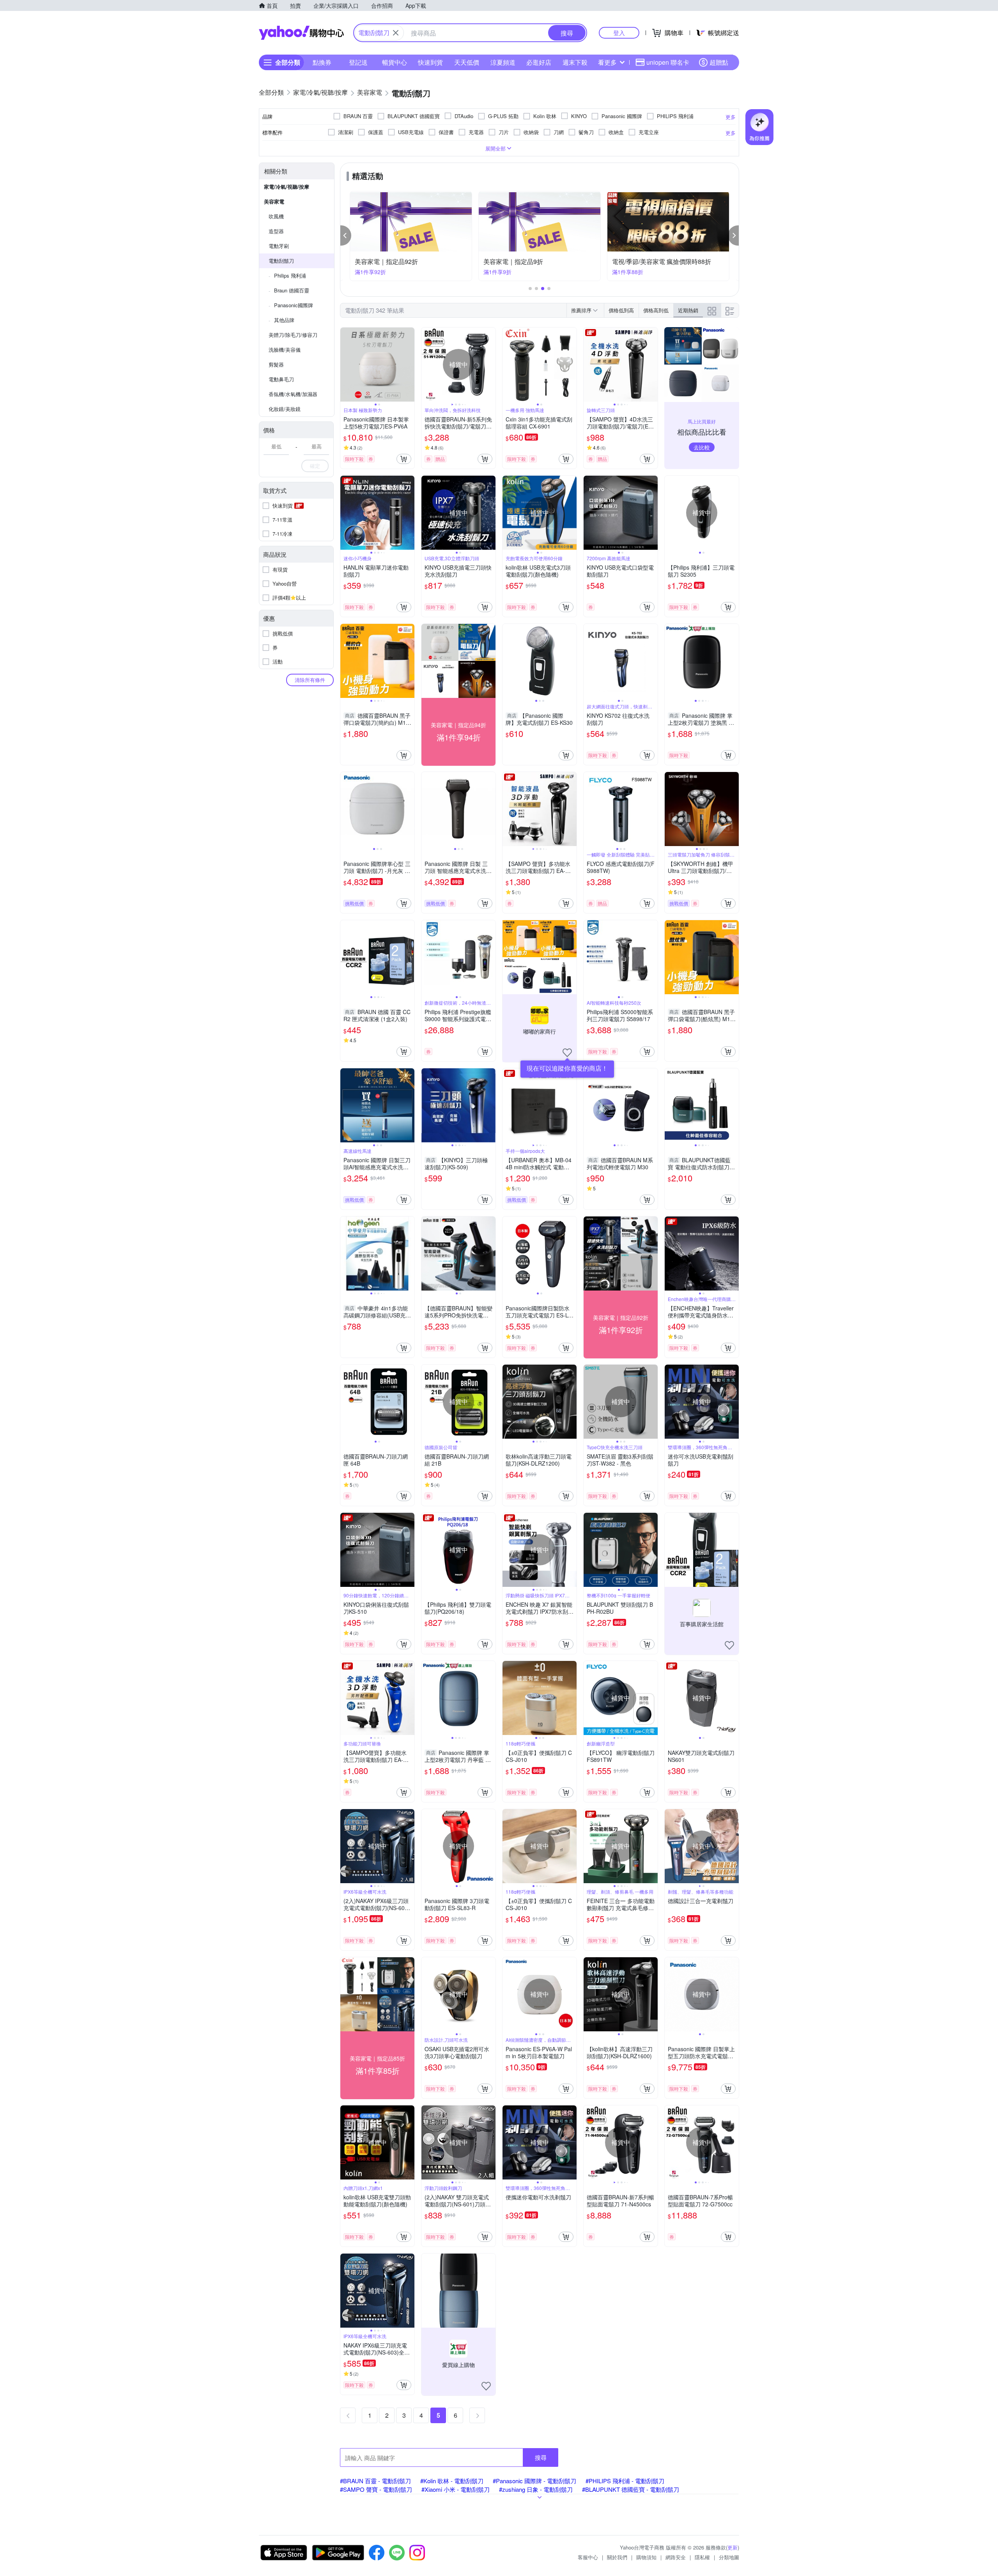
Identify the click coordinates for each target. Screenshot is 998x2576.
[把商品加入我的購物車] (404, 459)
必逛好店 (539, 62)
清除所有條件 (310, 680)
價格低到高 (621, 310)
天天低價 (467, 62)
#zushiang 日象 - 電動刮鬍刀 (536, 2489)
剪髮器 (276, 364)
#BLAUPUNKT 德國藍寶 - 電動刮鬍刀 (631, 2489)
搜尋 (541, 2457)
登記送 (358, 62)
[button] (346, 235)
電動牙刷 (279, 246)
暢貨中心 (395, 62)
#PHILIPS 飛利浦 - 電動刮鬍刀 (625, 2481)
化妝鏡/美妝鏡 (285, 409)
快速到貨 (430, 62)
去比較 (702, 447)
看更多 (607, 62)
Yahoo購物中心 (301, 33)
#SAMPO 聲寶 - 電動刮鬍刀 (376, 2489)
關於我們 (617, 2557)
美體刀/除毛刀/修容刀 (293, 335)
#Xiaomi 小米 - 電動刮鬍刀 (456, 2489)
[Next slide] (409, 365)
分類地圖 (729, 2557)
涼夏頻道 (503, 62)
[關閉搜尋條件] (396, 33)
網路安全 (676, 2557)
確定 (315, 466)
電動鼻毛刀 (281, 379)
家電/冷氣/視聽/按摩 (287, 187)
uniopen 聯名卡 (668, 62)
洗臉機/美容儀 (285, 350)
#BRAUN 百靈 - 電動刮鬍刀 (375, 2481)
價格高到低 (656, 310)
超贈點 (719, 62)
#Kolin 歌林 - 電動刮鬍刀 (452, 2481)
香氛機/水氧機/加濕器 (293, 394)
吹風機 (276, 216)
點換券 (322, 62)
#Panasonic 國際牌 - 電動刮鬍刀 (534, 2481)
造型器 (276, 231)
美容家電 (274, 201)
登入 (619, 33)
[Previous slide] (345, 365)
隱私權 (702, 2557)
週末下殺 (575, 62)
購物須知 (646, 2557)
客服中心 (588, 2557)
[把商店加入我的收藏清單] (567, 1053)
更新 (733, 2547)
